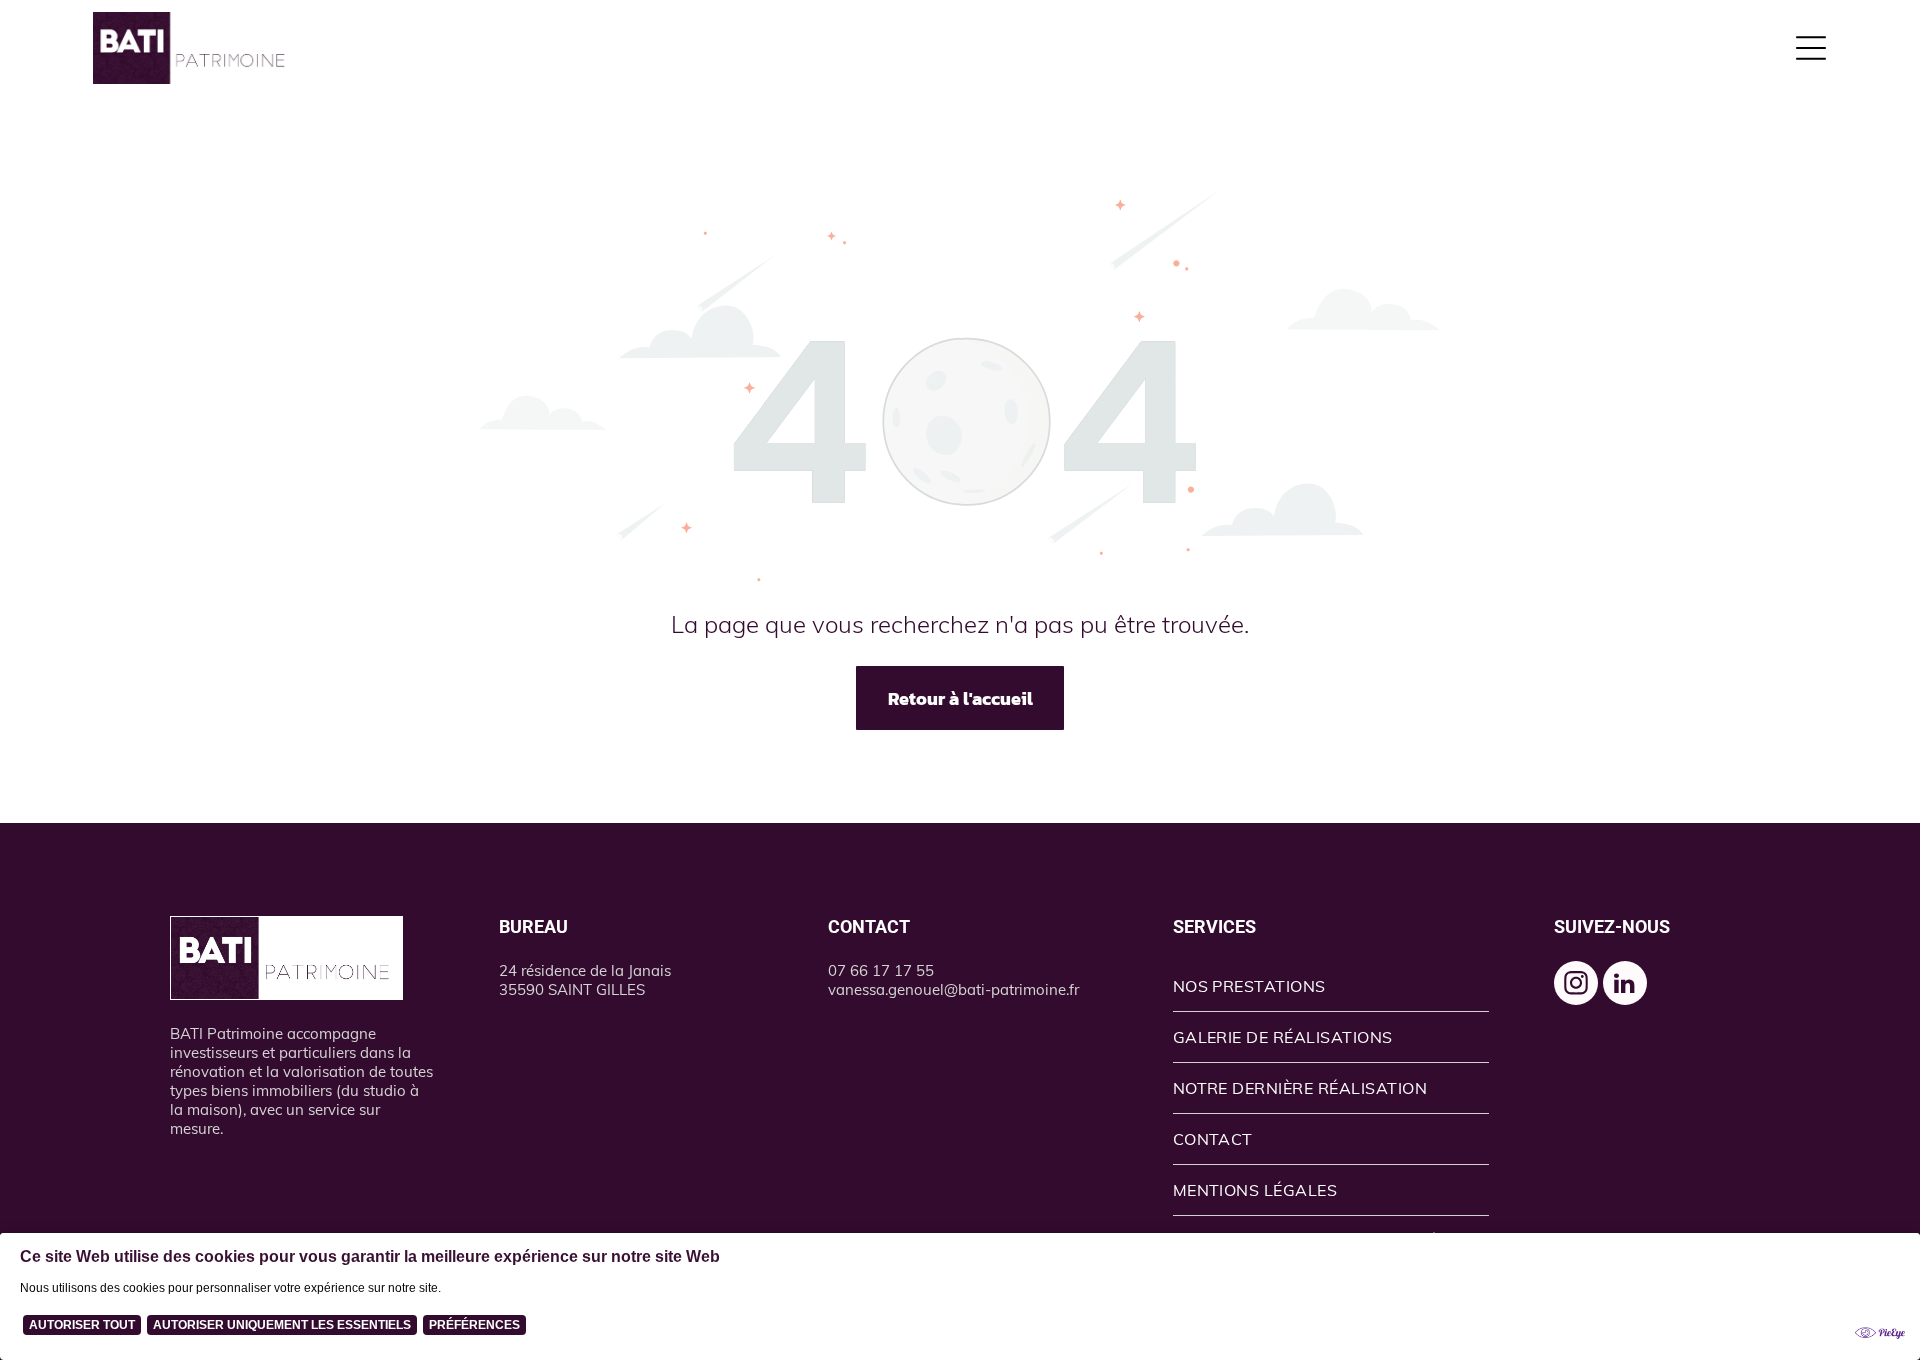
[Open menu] (1811, 48)
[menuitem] (1331, 986)
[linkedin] (1625, 985)
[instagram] (1576, 985)
